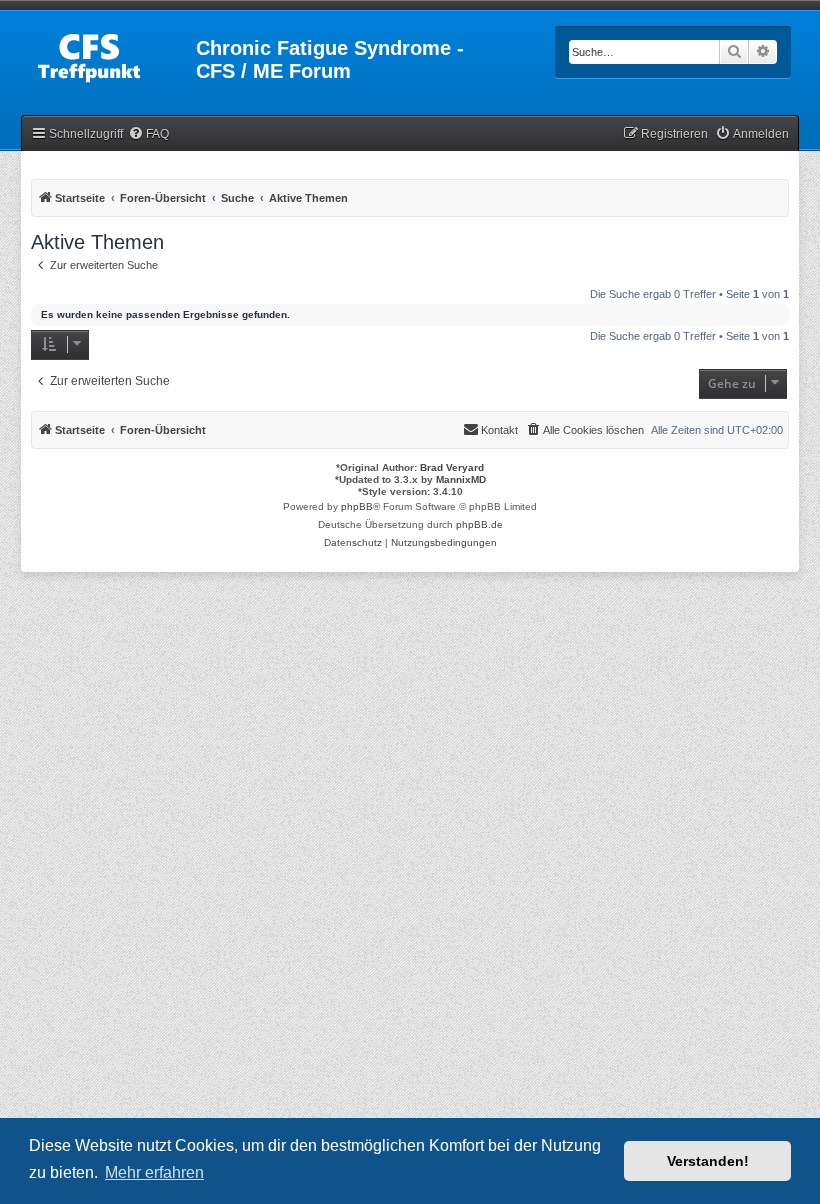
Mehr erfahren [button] (154, 1172)
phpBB (357, 506)
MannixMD (461, 479)
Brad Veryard (452, 467)
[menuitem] (148, 134)
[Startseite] (110, 54)
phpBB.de (479, 524)
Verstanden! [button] (708, 1161)
